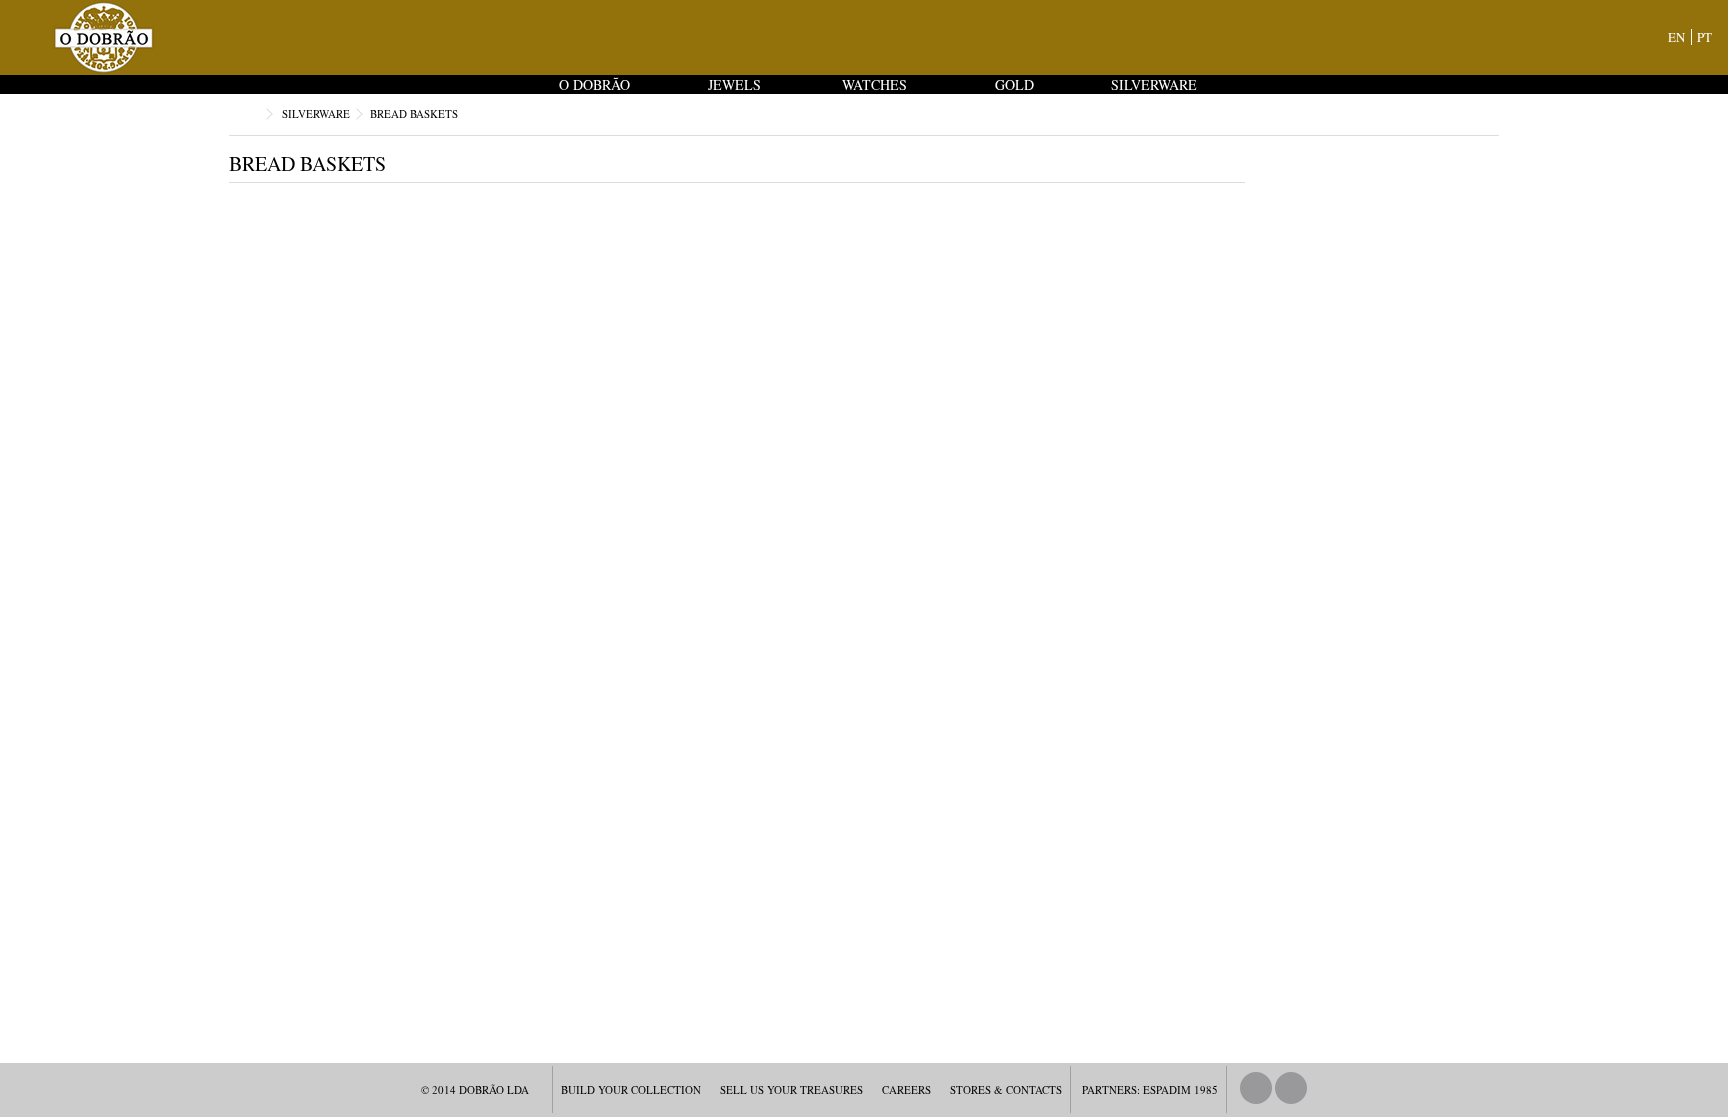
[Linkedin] (1291, 1088)
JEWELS (734, 84)
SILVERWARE (1154, 84)
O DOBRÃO (594, 84)
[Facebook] (1256, 1088)
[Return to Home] (250, 114)
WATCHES (874, 84)
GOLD (1014, 84)
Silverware (316, 113)
